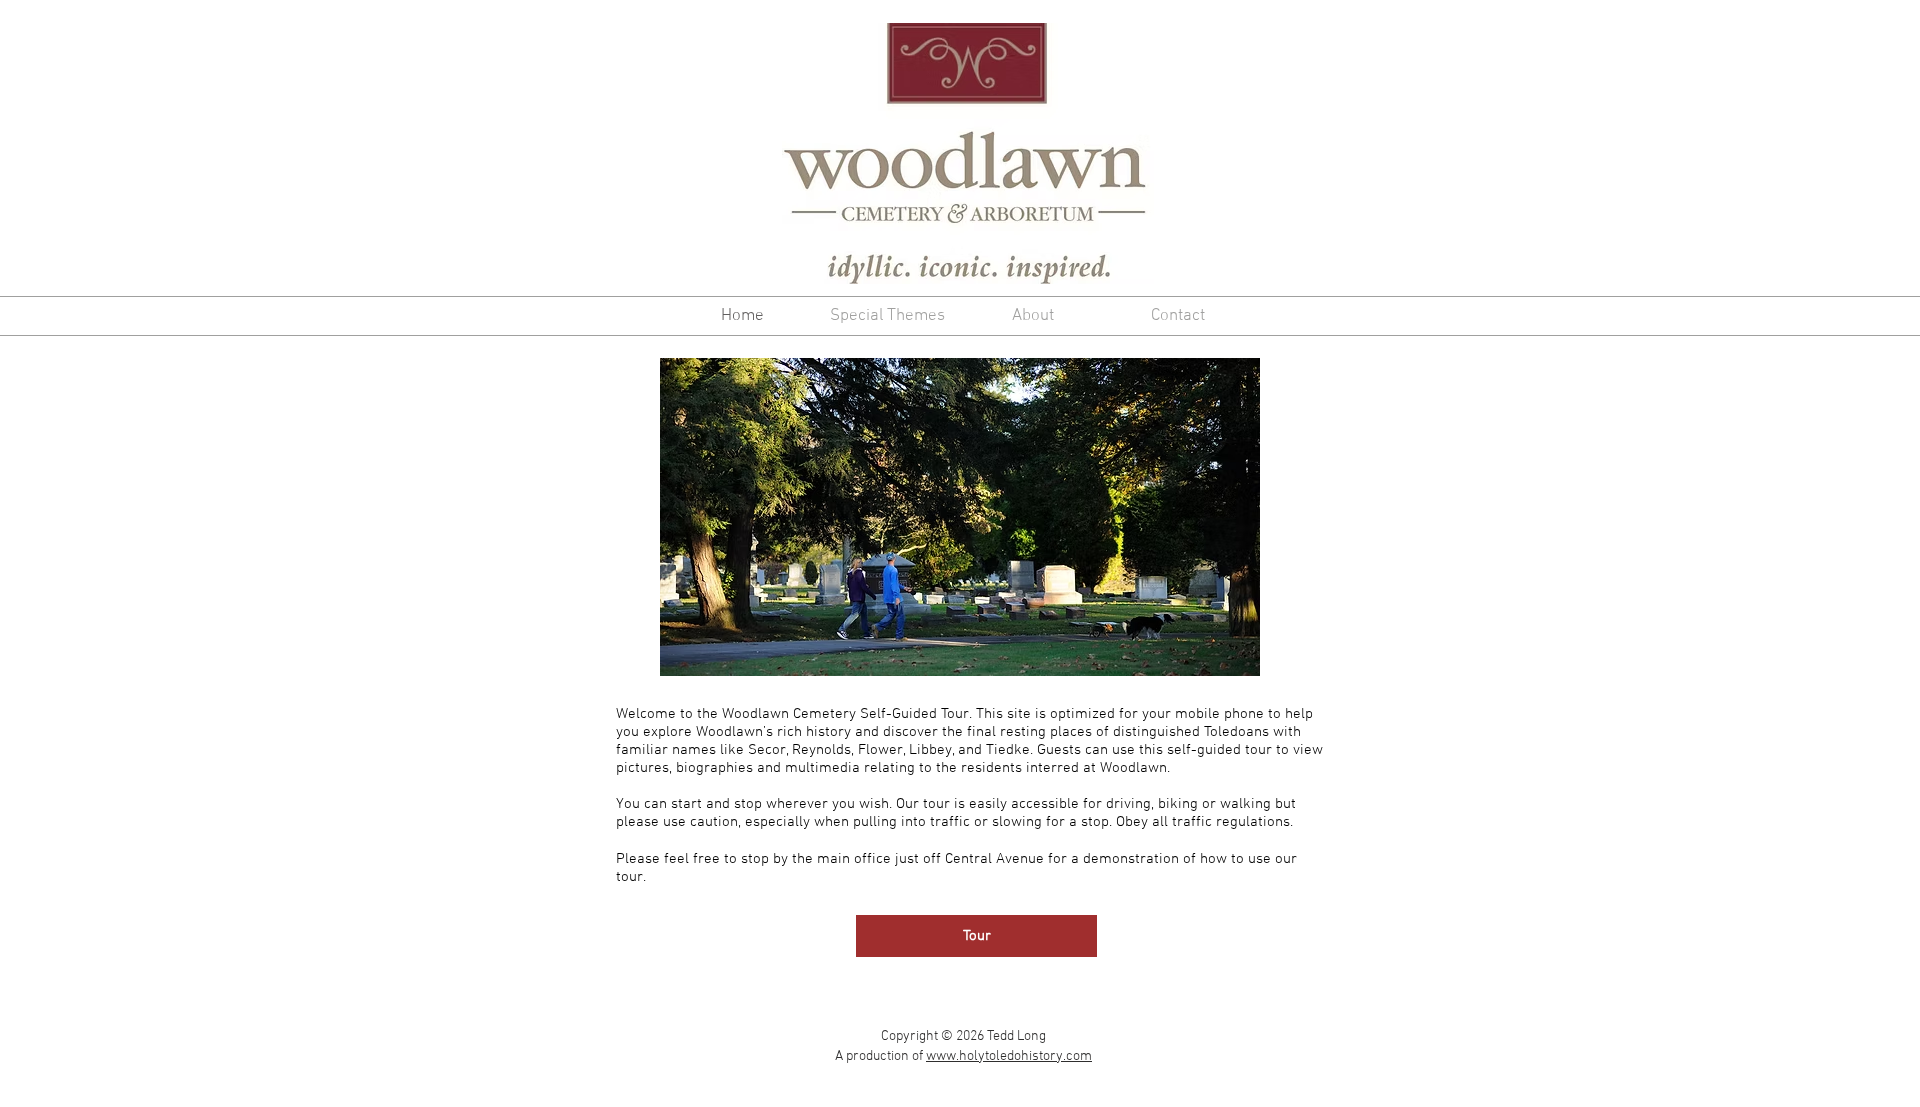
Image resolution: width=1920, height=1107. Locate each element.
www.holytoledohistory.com (1009, 1056)
